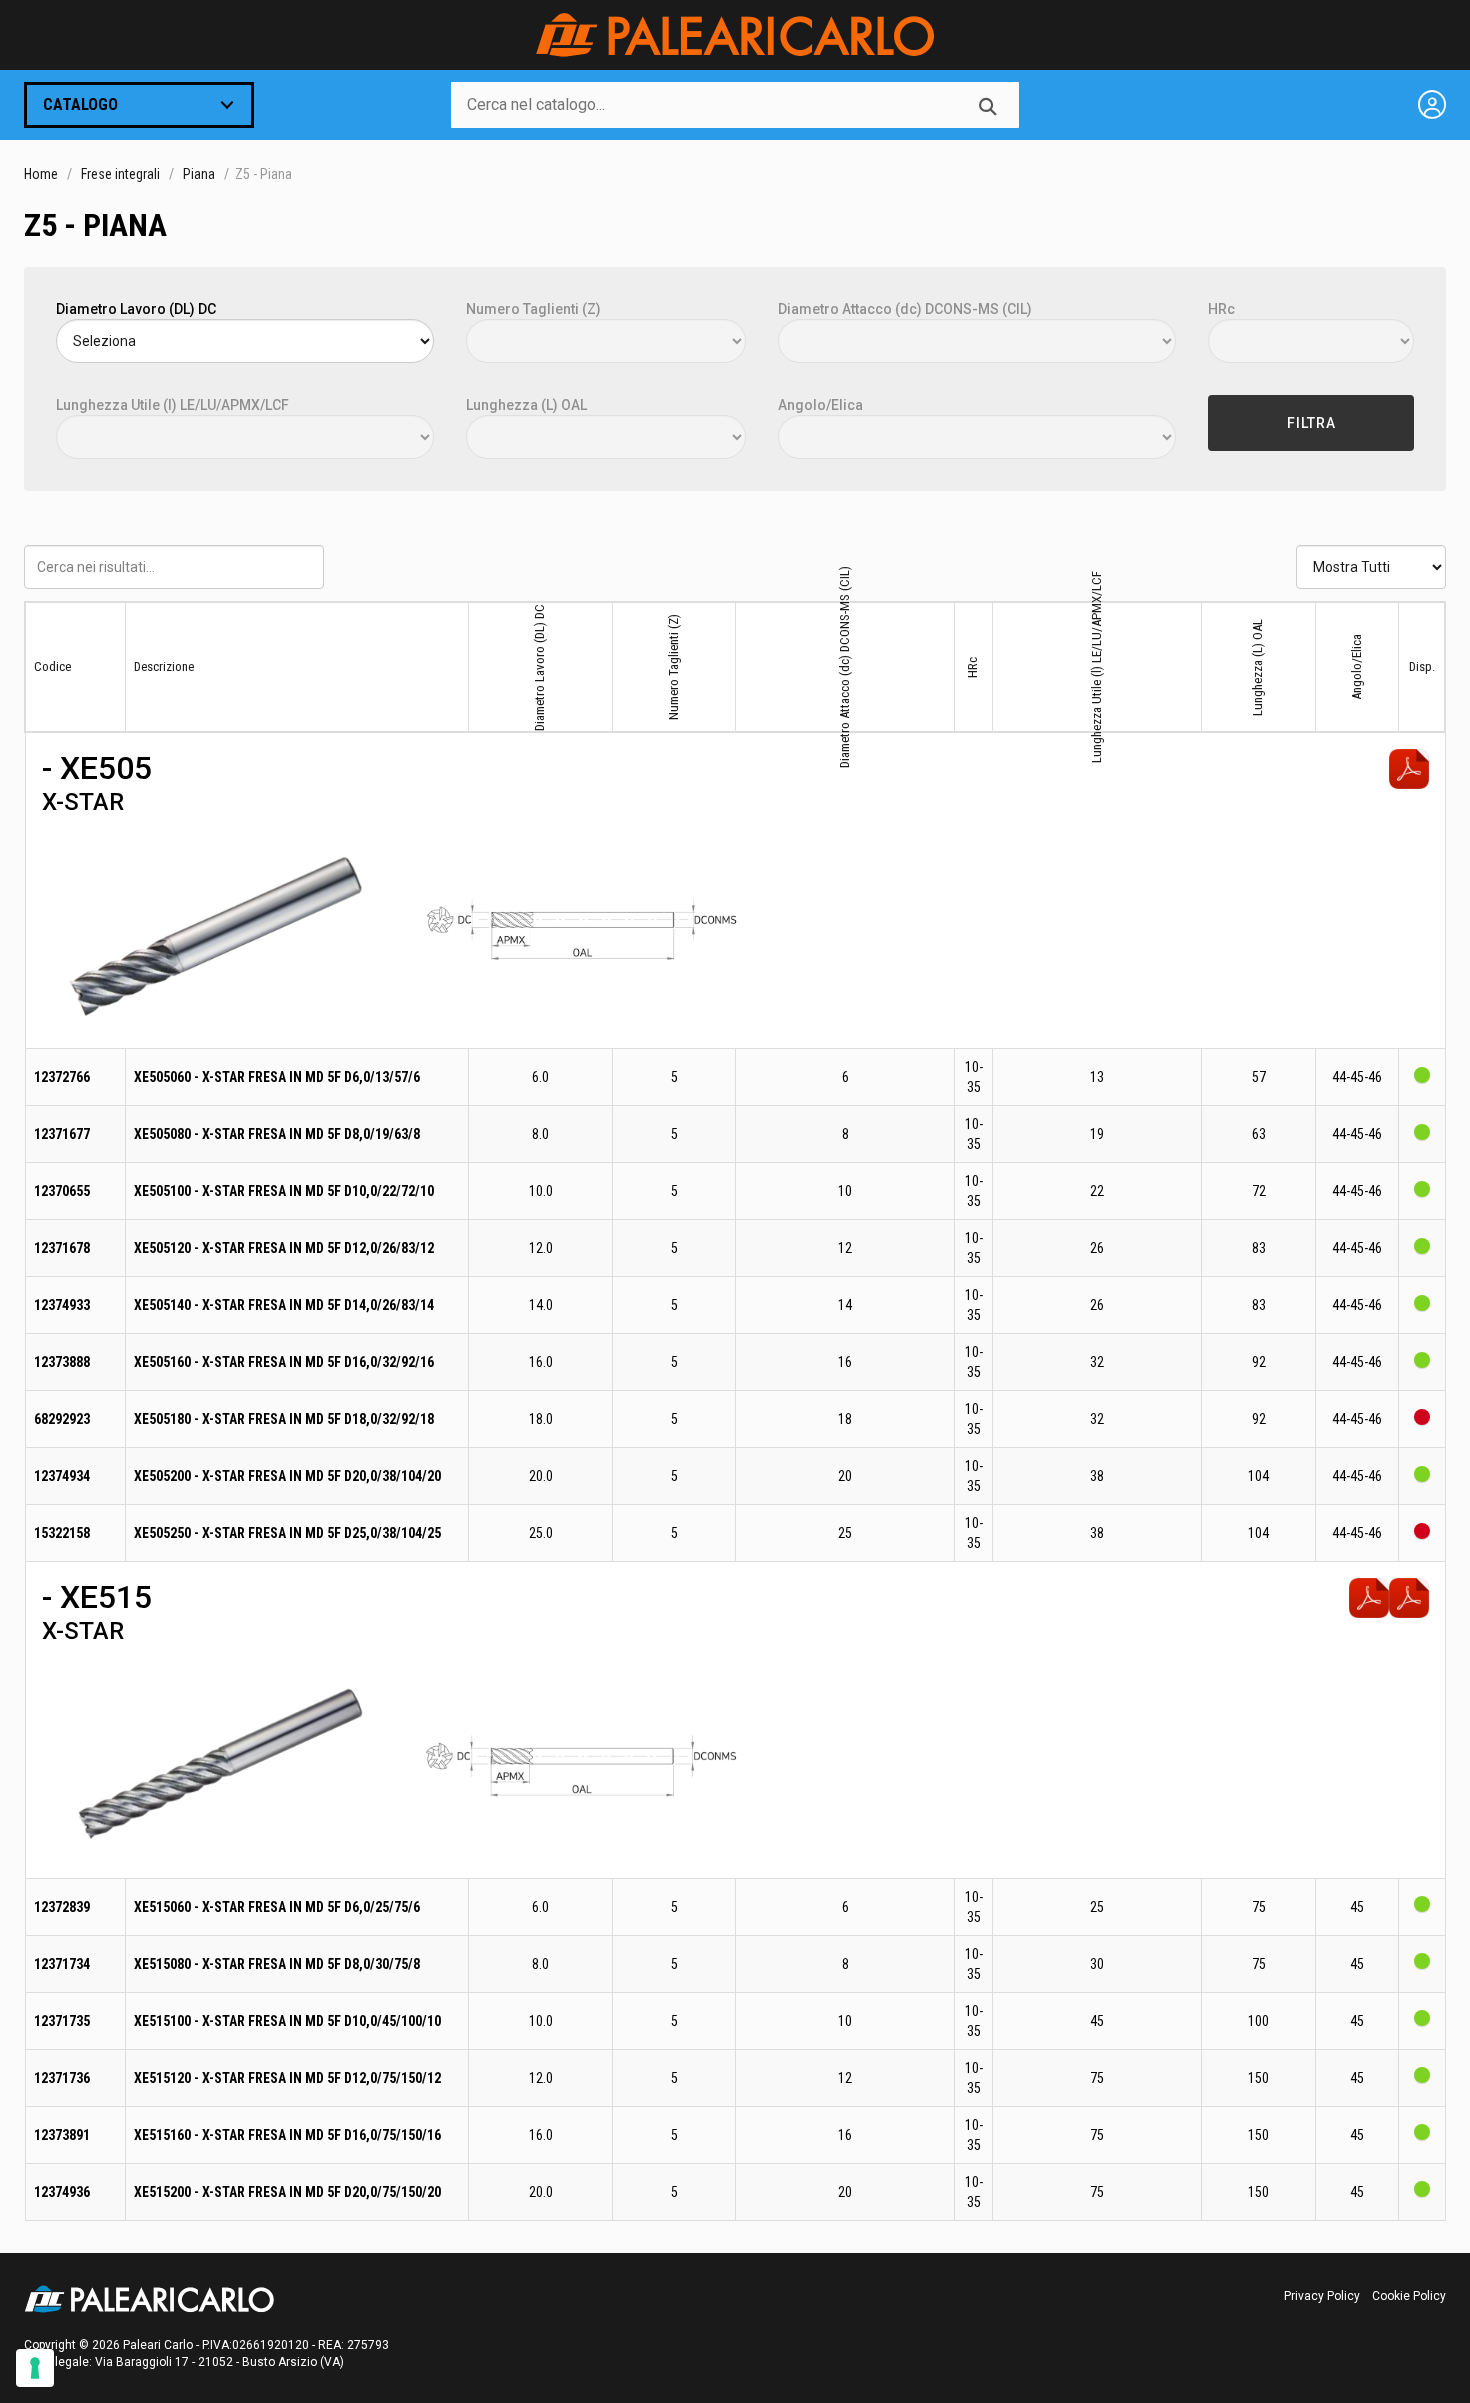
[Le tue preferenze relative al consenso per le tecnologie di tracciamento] (35, 2368)
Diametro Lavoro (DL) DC (136, 309)
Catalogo (80, 104)
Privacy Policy (1322, 2296)
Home (41, 174)
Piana (199, 174)
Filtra (1311, 423)
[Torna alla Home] (735, 35)
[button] (222, 932)
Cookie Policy (1409, 2296)
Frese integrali (120, 174)
